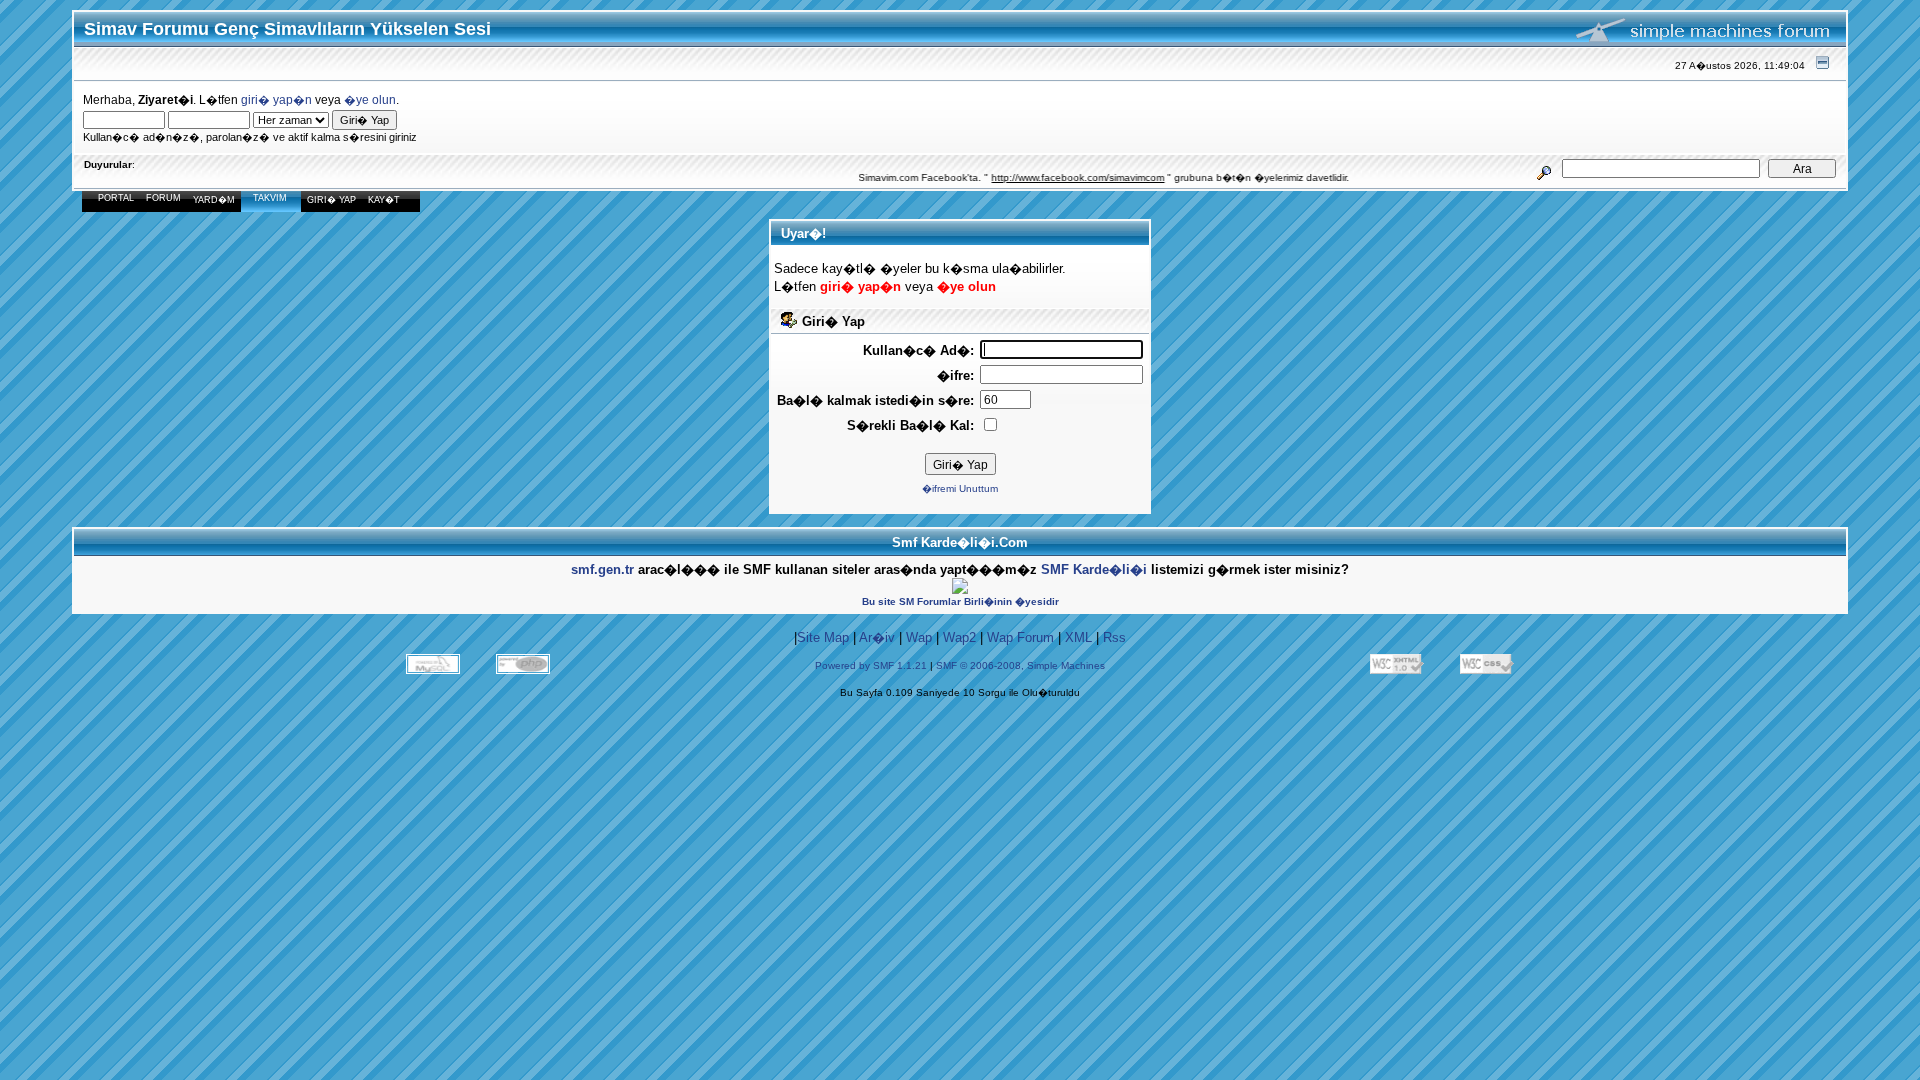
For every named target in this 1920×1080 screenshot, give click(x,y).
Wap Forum (1020, 637)
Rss (1114, 637)
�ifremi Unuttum (960, 488)
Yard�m (214, 200)
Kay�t (384, 200)
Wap (919, 637)
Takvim (270, 198)
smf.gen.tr (602, 569)
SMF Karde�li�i (1094, 569)
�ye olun (370, 99)
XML (1078, 637)
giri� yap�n (276, 99)
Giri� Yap (331, 200)
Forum (163, 198)
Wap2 (959, 637)
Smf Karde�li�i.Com (960, 542)
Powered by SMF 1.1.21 (871, 665)
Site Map (823, 637)
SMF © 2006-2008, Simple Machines (1020, 665)
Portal (116, 198)
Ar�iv (877, 637)
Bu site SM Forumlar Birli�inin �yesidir (960, 601)
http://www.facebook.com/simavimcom (1061, 177)
